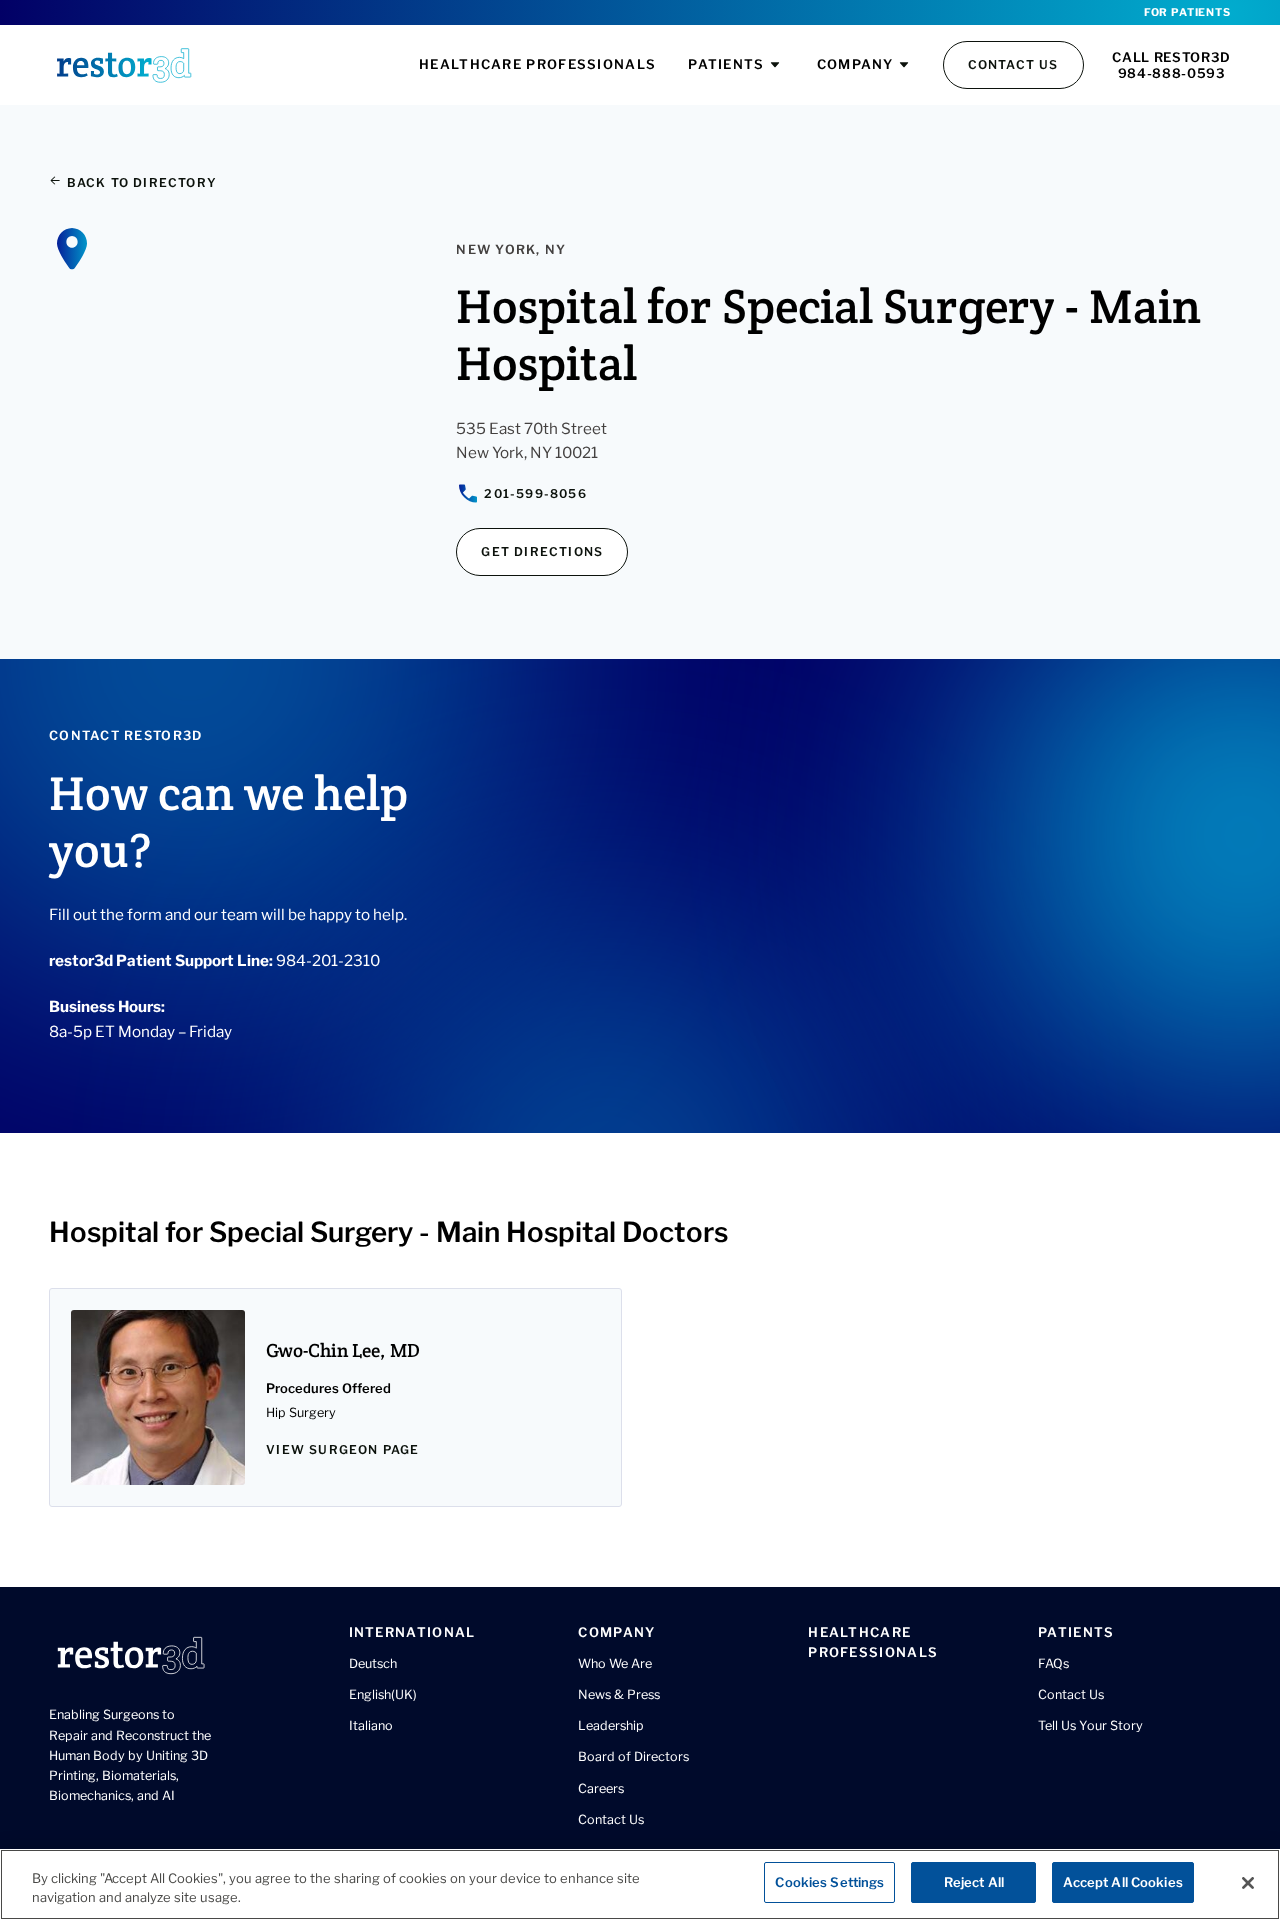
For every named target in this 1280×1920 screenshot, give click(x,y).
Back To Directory (139, 182)
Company (855, 64)
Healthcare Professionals (537, 64)
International (412, 1632)
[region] (640, 1884)
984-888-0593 (1172, 73)
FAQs (1053, 1663)
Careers (601, 1788)
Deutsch (373, 1663)
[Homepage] (124, 65)
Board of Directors (633, 1756)
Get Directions (542, 551)
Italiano (371, 1725)
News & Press (619, 1694)
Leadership (611, 1725)
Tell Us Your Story (1090, 1725)
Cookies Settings (829, 1882)
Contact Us (1013, 64)
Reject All (974, 1882)
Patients (726, 64)
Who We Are (615, 1663)
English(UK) (383, 1694)
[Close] (1248, 1883)
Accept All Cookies (1122, 1882)
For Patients (1187, 12)
